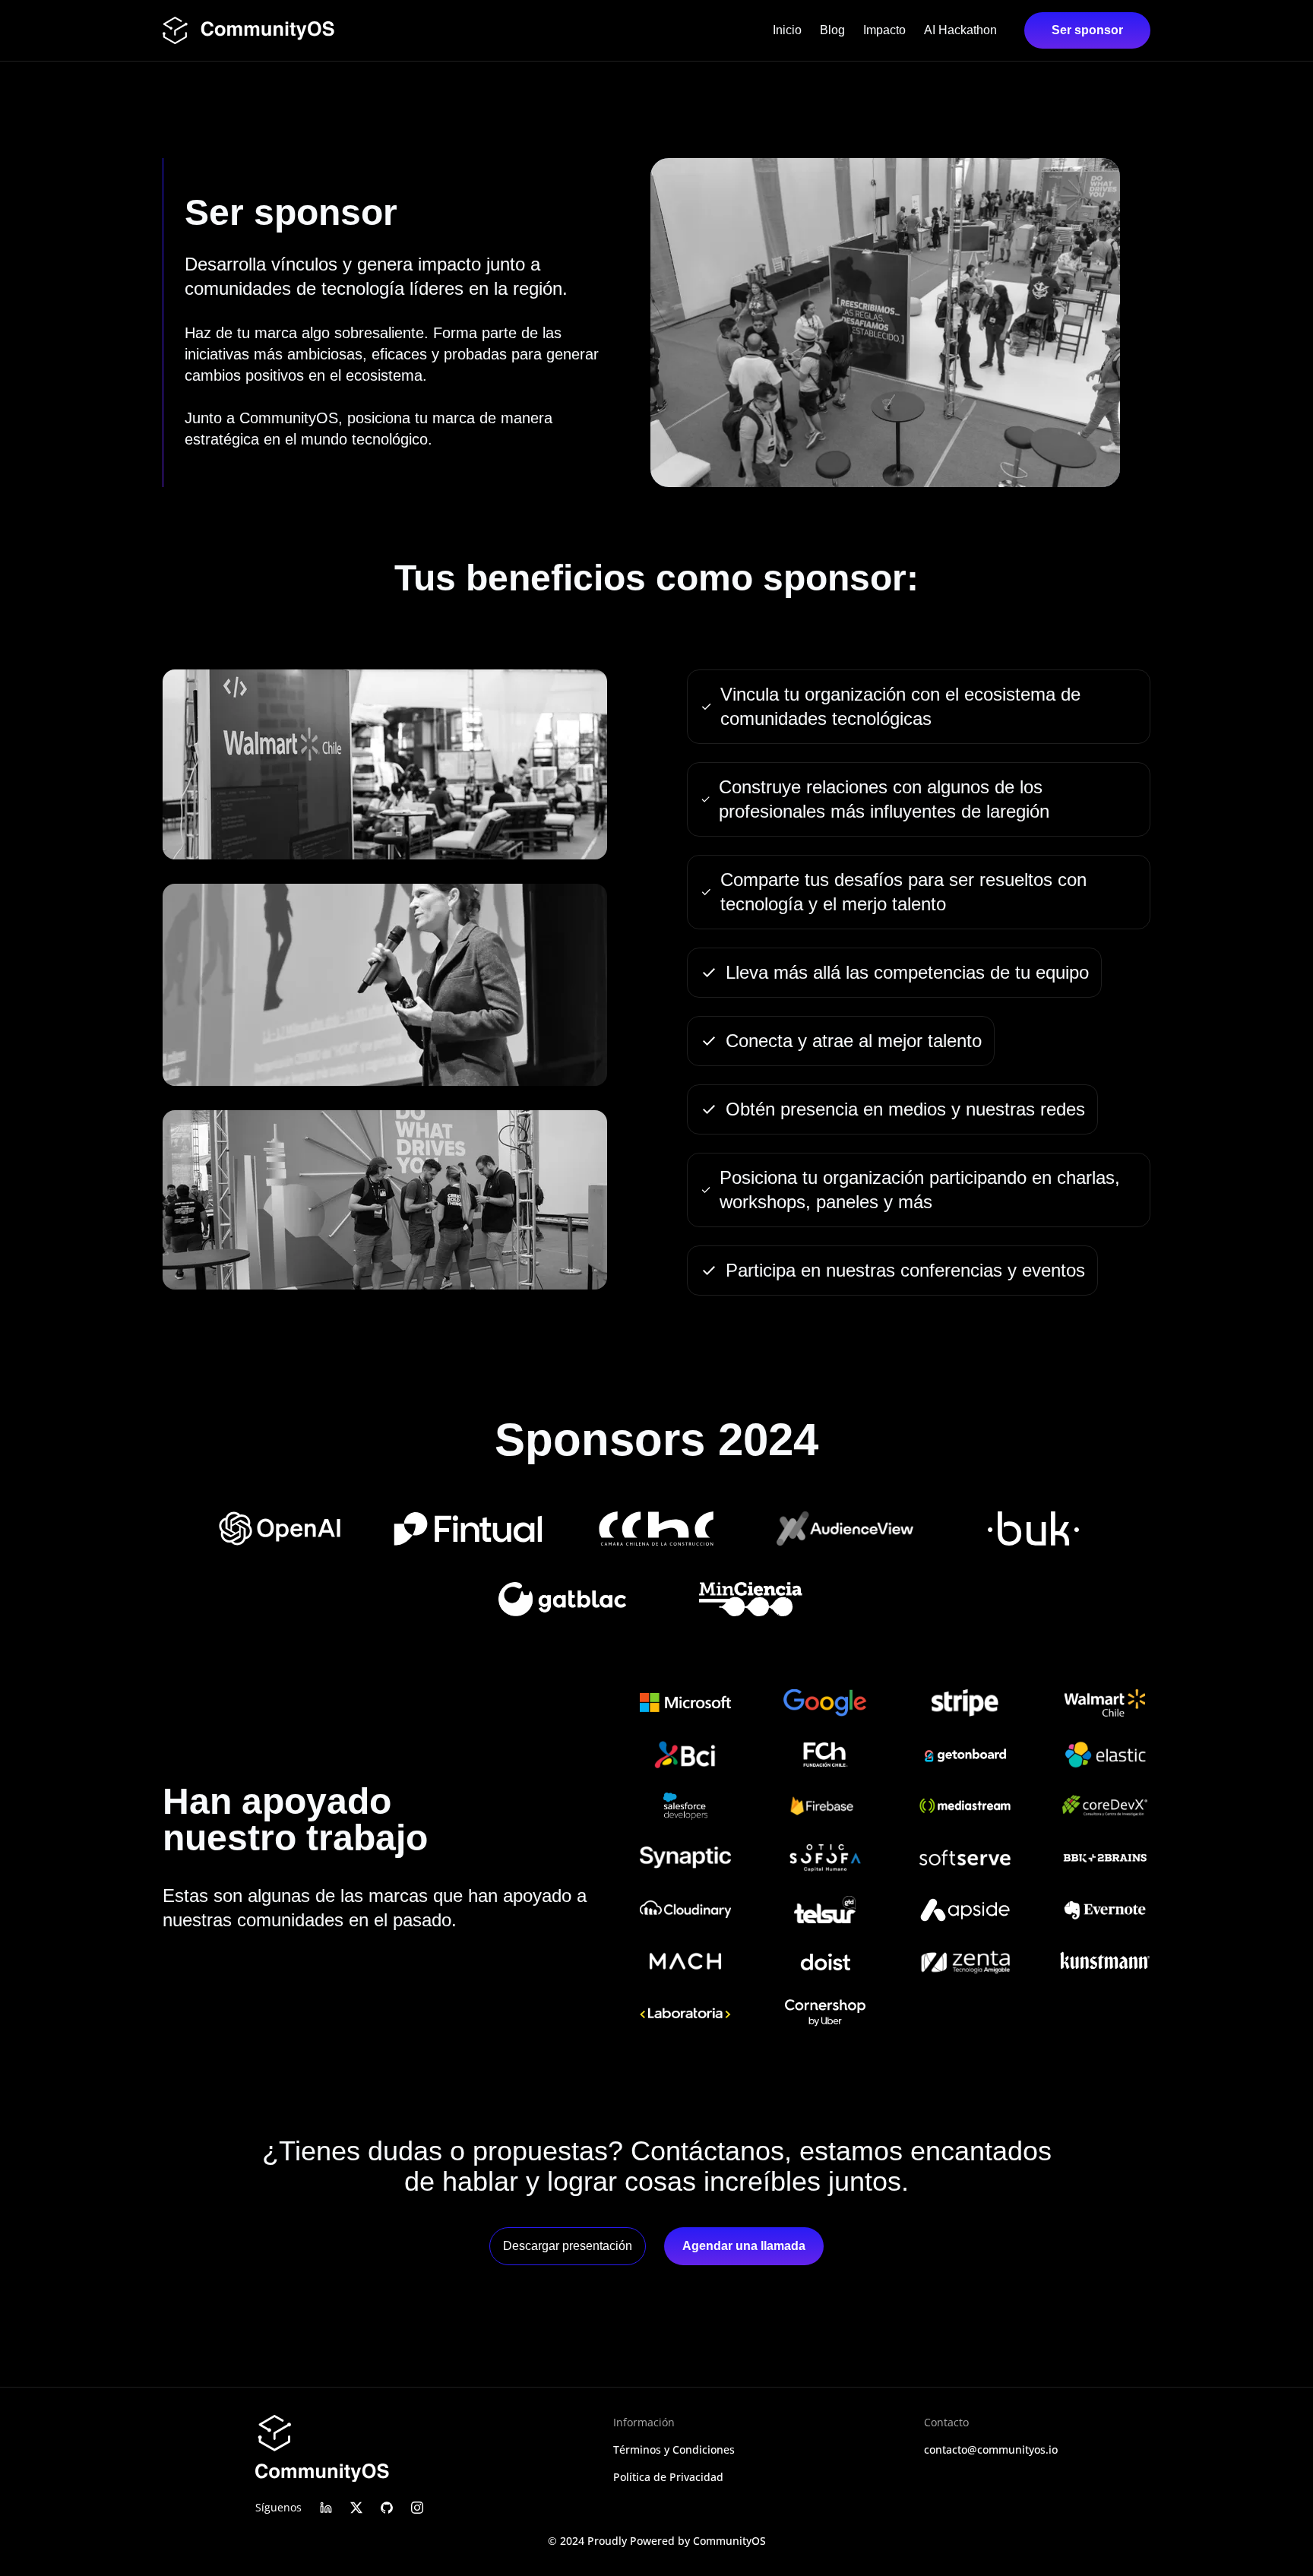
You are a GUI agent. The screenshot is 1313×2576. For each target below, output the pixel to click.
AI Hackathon (960, 30)
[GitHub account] (387, 2508)
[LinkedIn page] (326, 2508)
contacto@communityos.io (991, 2449)
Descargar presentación (568, 2246)
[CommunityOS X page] (356, 2508)
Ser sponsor (1087, 30)
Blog (832, 30)
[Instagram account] (417, 2508)
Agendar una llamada (744, 2246)
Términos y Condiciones (674, 2449)
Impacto (884, 30)
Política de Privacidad (668, 2477)
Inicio (787, 30)
